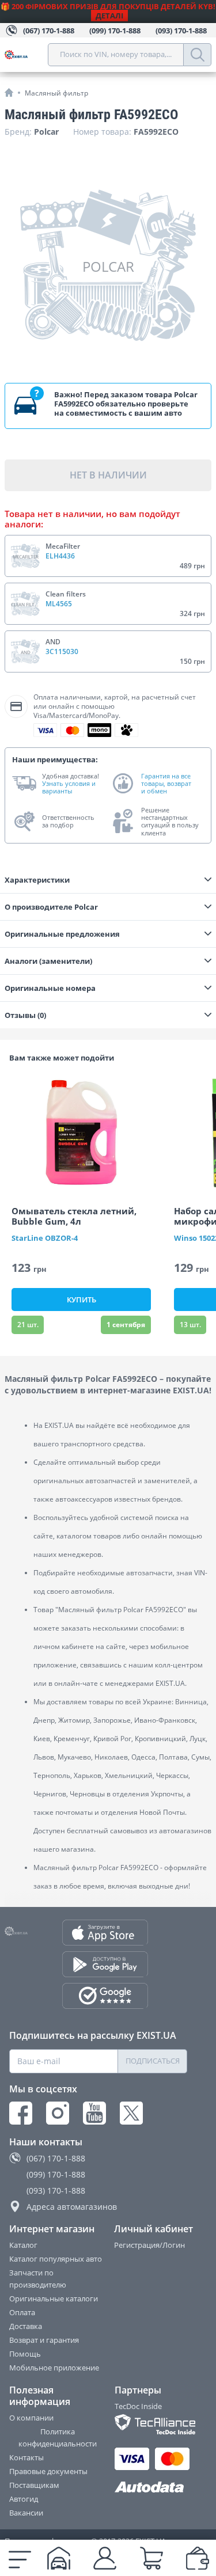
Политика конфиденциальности (58, 2438)
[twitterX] (131, 2113)
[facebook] (21, 2113)
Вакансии (26, 2513)
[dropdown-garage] (59, 2558)
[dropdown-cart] (151, 2558)
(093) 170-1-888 (56, 2191)
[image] (81, 1133)
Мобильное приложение (54, 2368)
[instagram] (58, 2113)
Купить (82, 1300)
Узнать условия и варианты (69, 787)
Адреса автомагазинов (72, 2207)
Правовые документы (48, 2471)
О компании (31, 2418)
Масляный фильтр (56, 93)
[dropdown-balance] (198, 2558)
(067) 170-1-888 (56, 2158)
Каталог (23, 2245)
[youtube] (94, 2113)
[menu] (20, 2558)
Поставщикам (34, 2485)
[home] (9, 92)
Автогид (24, 2499)
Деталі (109, 16)
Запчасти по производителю (38, 2279)
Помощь (25, 2354)
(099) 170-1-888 (56, 2174)
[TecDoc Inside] (152, 2424)
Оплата (22, 2312)
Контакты (26, 2457)
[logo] (26, 55)
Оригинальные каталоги (54, 2298)
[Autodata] (152, 2488)
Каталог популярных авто (56, 2259)
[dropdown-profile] (105, 2558)
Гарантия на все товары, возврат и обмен (166, 784)
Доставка (26, 2326)
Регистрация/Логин (149, 2245)
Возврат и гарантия (44, 2340)
